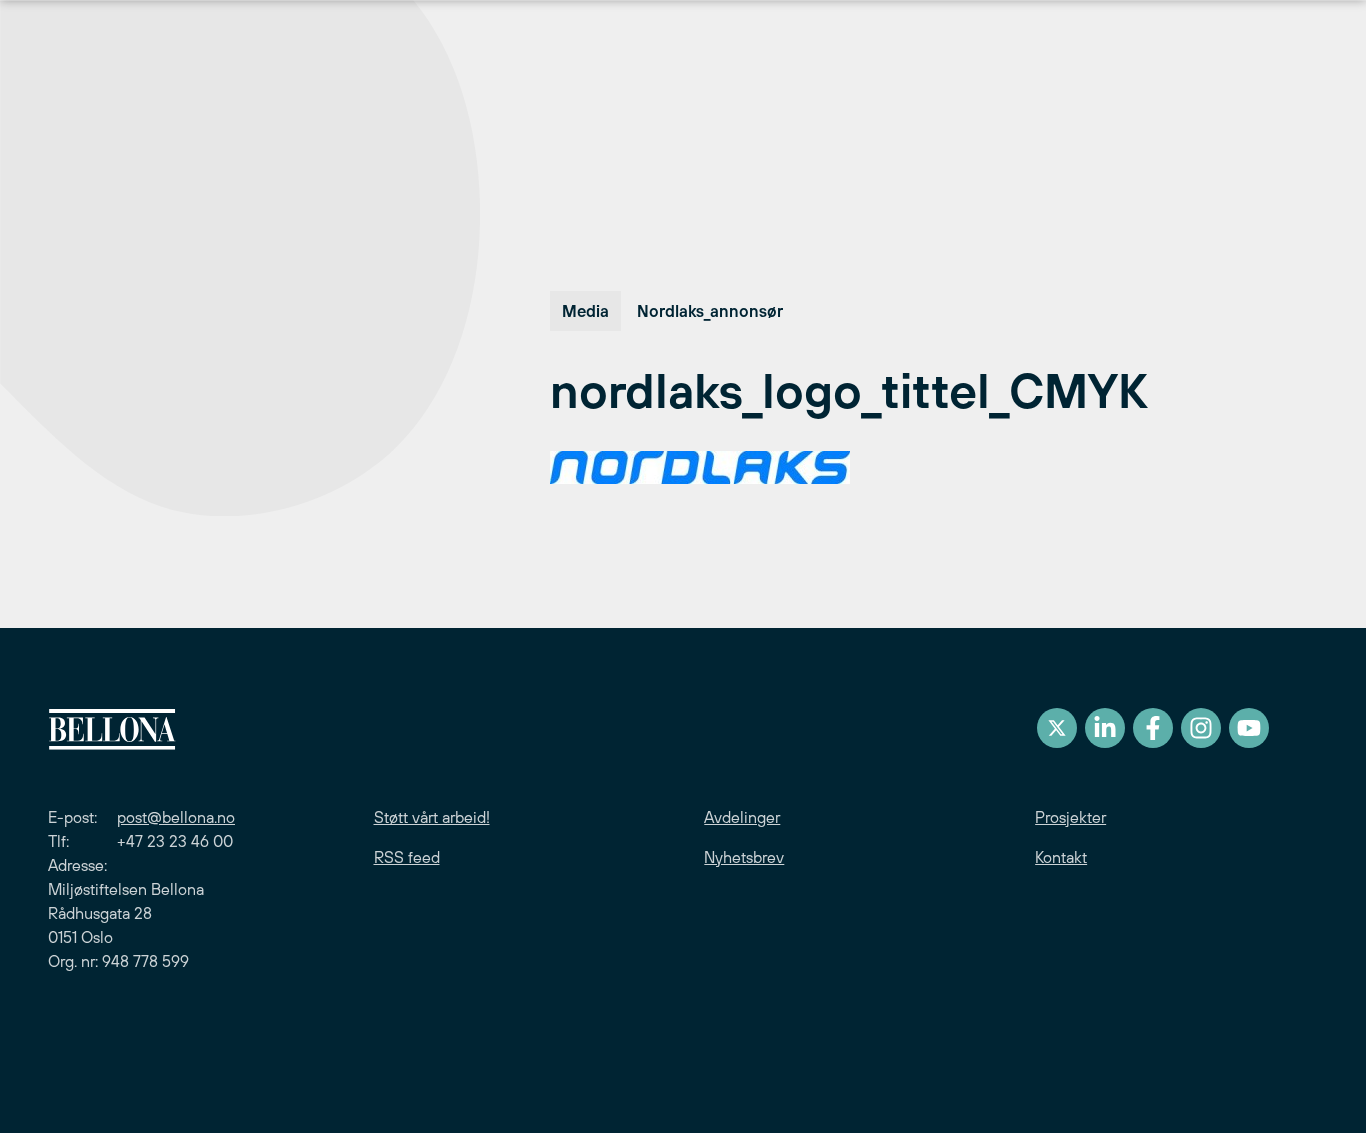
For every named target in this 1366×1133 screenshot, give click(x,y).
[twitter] (1057, 728)
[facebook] (1153, 728)
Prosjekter (1070, 817)
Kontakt (1061, 857)
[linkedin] (1105, 728)
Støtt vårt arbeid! (432, 817)
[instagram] (1201, 728)
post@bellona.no (176, 817)
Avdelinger (742, 817)
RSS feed (407, 857)
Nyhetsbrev (744, 857)
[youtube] (1249, 728)
